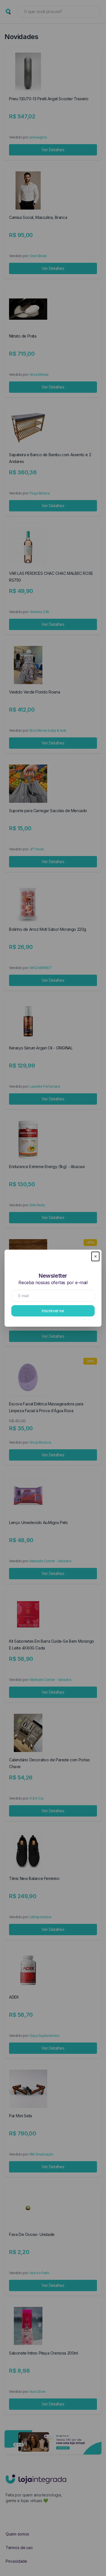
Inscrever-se (53, 1311)
